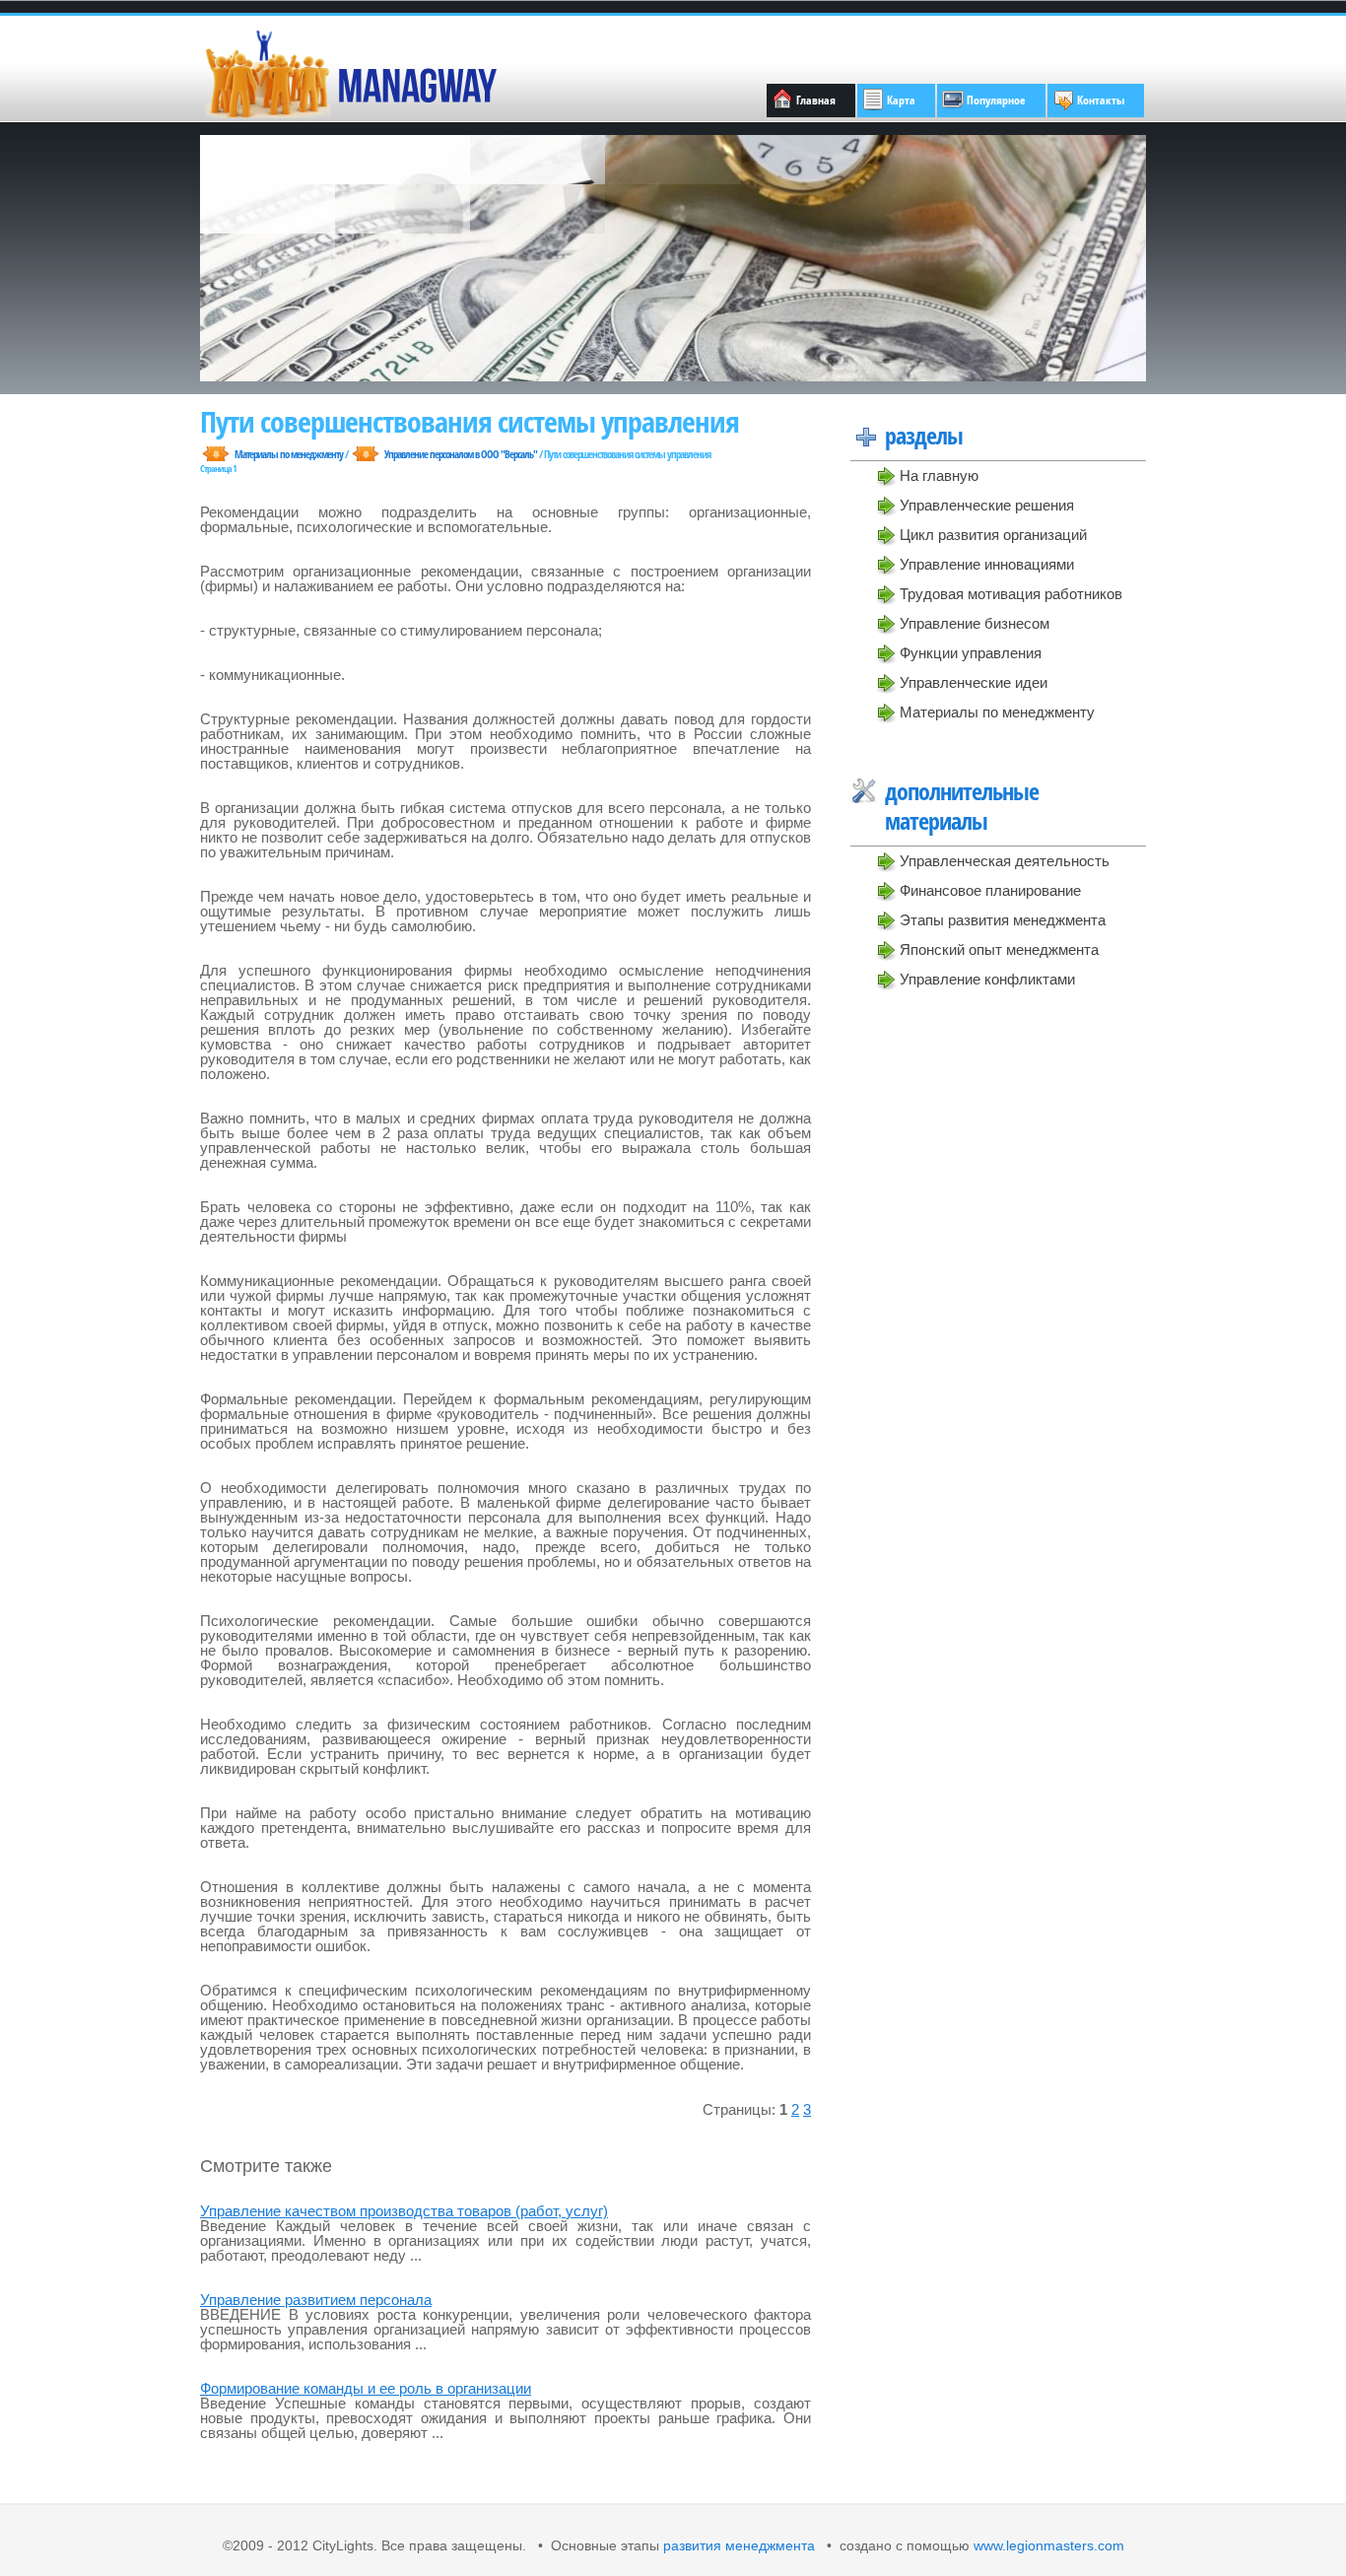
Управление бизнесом (975, 623)
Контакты (1101, 100)
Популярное (996, 100)
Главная (816, 100)
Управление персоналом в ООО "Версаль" (461, 454)
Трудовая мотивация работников (1011, 594)
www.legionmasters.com (1047, 2546)
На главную (939, 475)
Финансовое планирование (990, 890)
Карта (901, 100)
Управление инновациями (987, 564)
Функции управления (971, 653)
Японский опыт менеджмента (999, 949)
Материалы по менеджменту (997, 712)
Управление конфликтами (987, 979)
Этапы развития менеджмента (1003, 920)
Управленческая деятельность (1005, 861)
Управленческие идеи (974, 682)
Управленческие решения (987, 505)
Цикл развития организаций (993, 535)
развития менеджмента (739, 2546)
